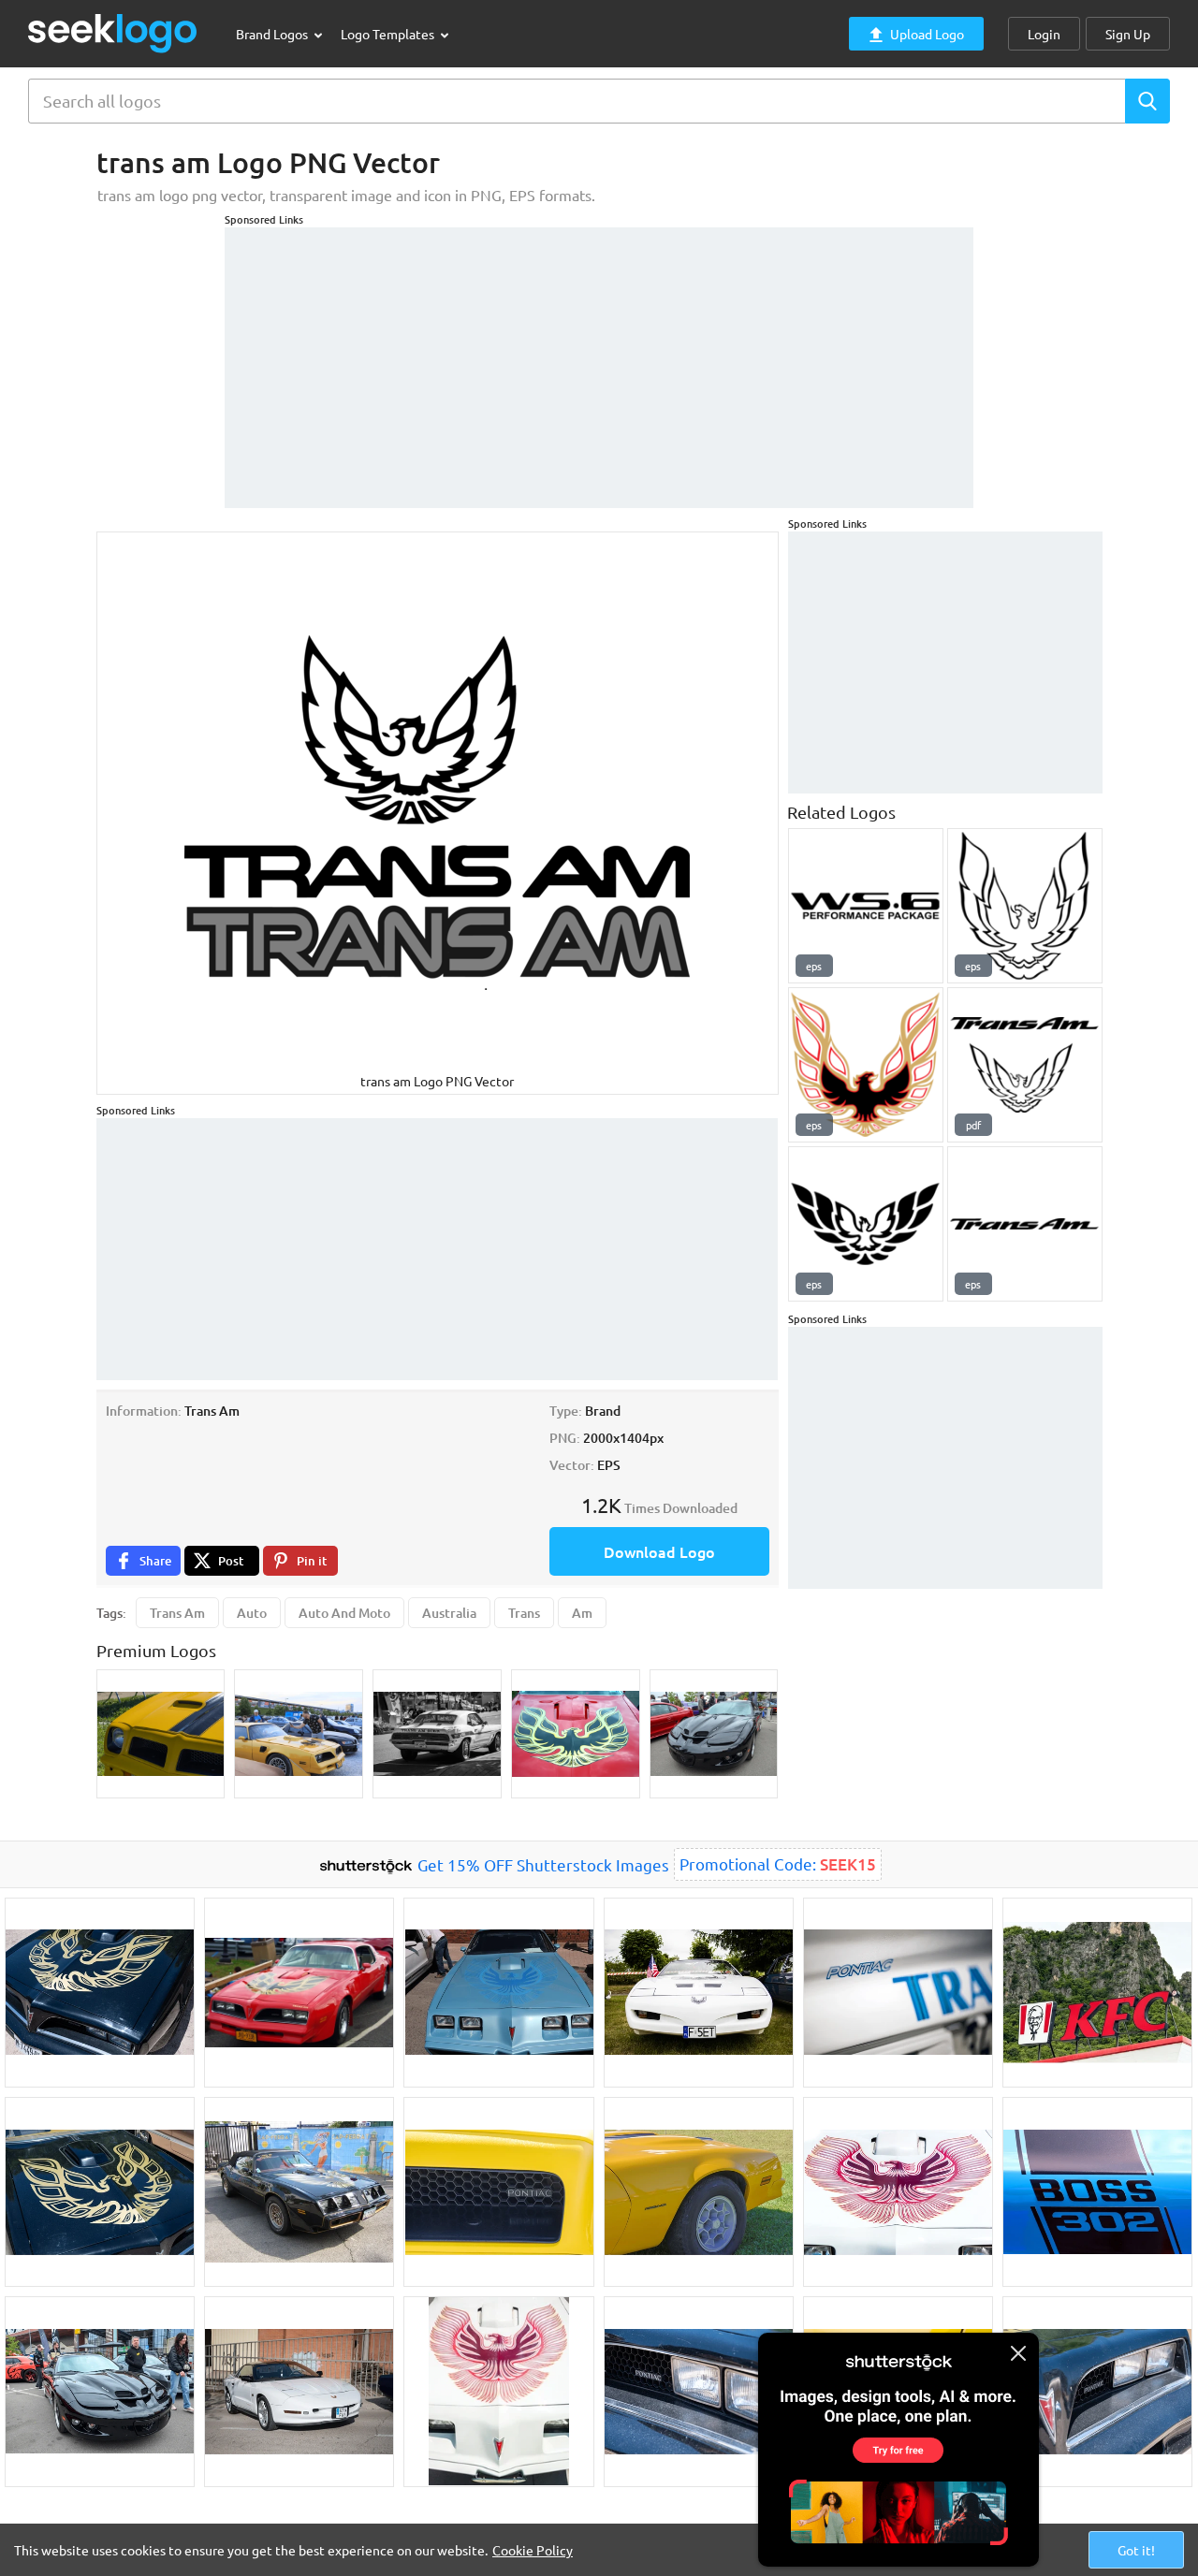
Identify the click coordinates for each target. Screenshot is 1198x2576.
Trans (524, 1613)
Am (582, 1613)
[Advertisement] (599, 358)
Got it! (1136, 2550)
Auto (252, 1613)
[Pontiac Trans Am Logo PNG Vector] (1025, 1065)
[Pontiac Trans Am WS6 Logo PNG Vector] (866, 906)
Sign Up (1128, 34)
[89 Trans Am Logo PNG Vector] (1025, 906)
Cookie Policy (533, 2550)
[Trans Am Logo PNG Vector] (1025, 1224)
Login (1044, 34)
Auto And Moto (344, 1613)
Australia (449, 1613)
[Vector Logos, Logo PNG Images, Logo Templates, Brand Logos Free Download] (113, 33)
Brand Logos (273, 34)
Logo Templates (389, 34)
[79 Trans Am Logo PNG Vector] (866, 1065)
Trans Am (177, 1613)
